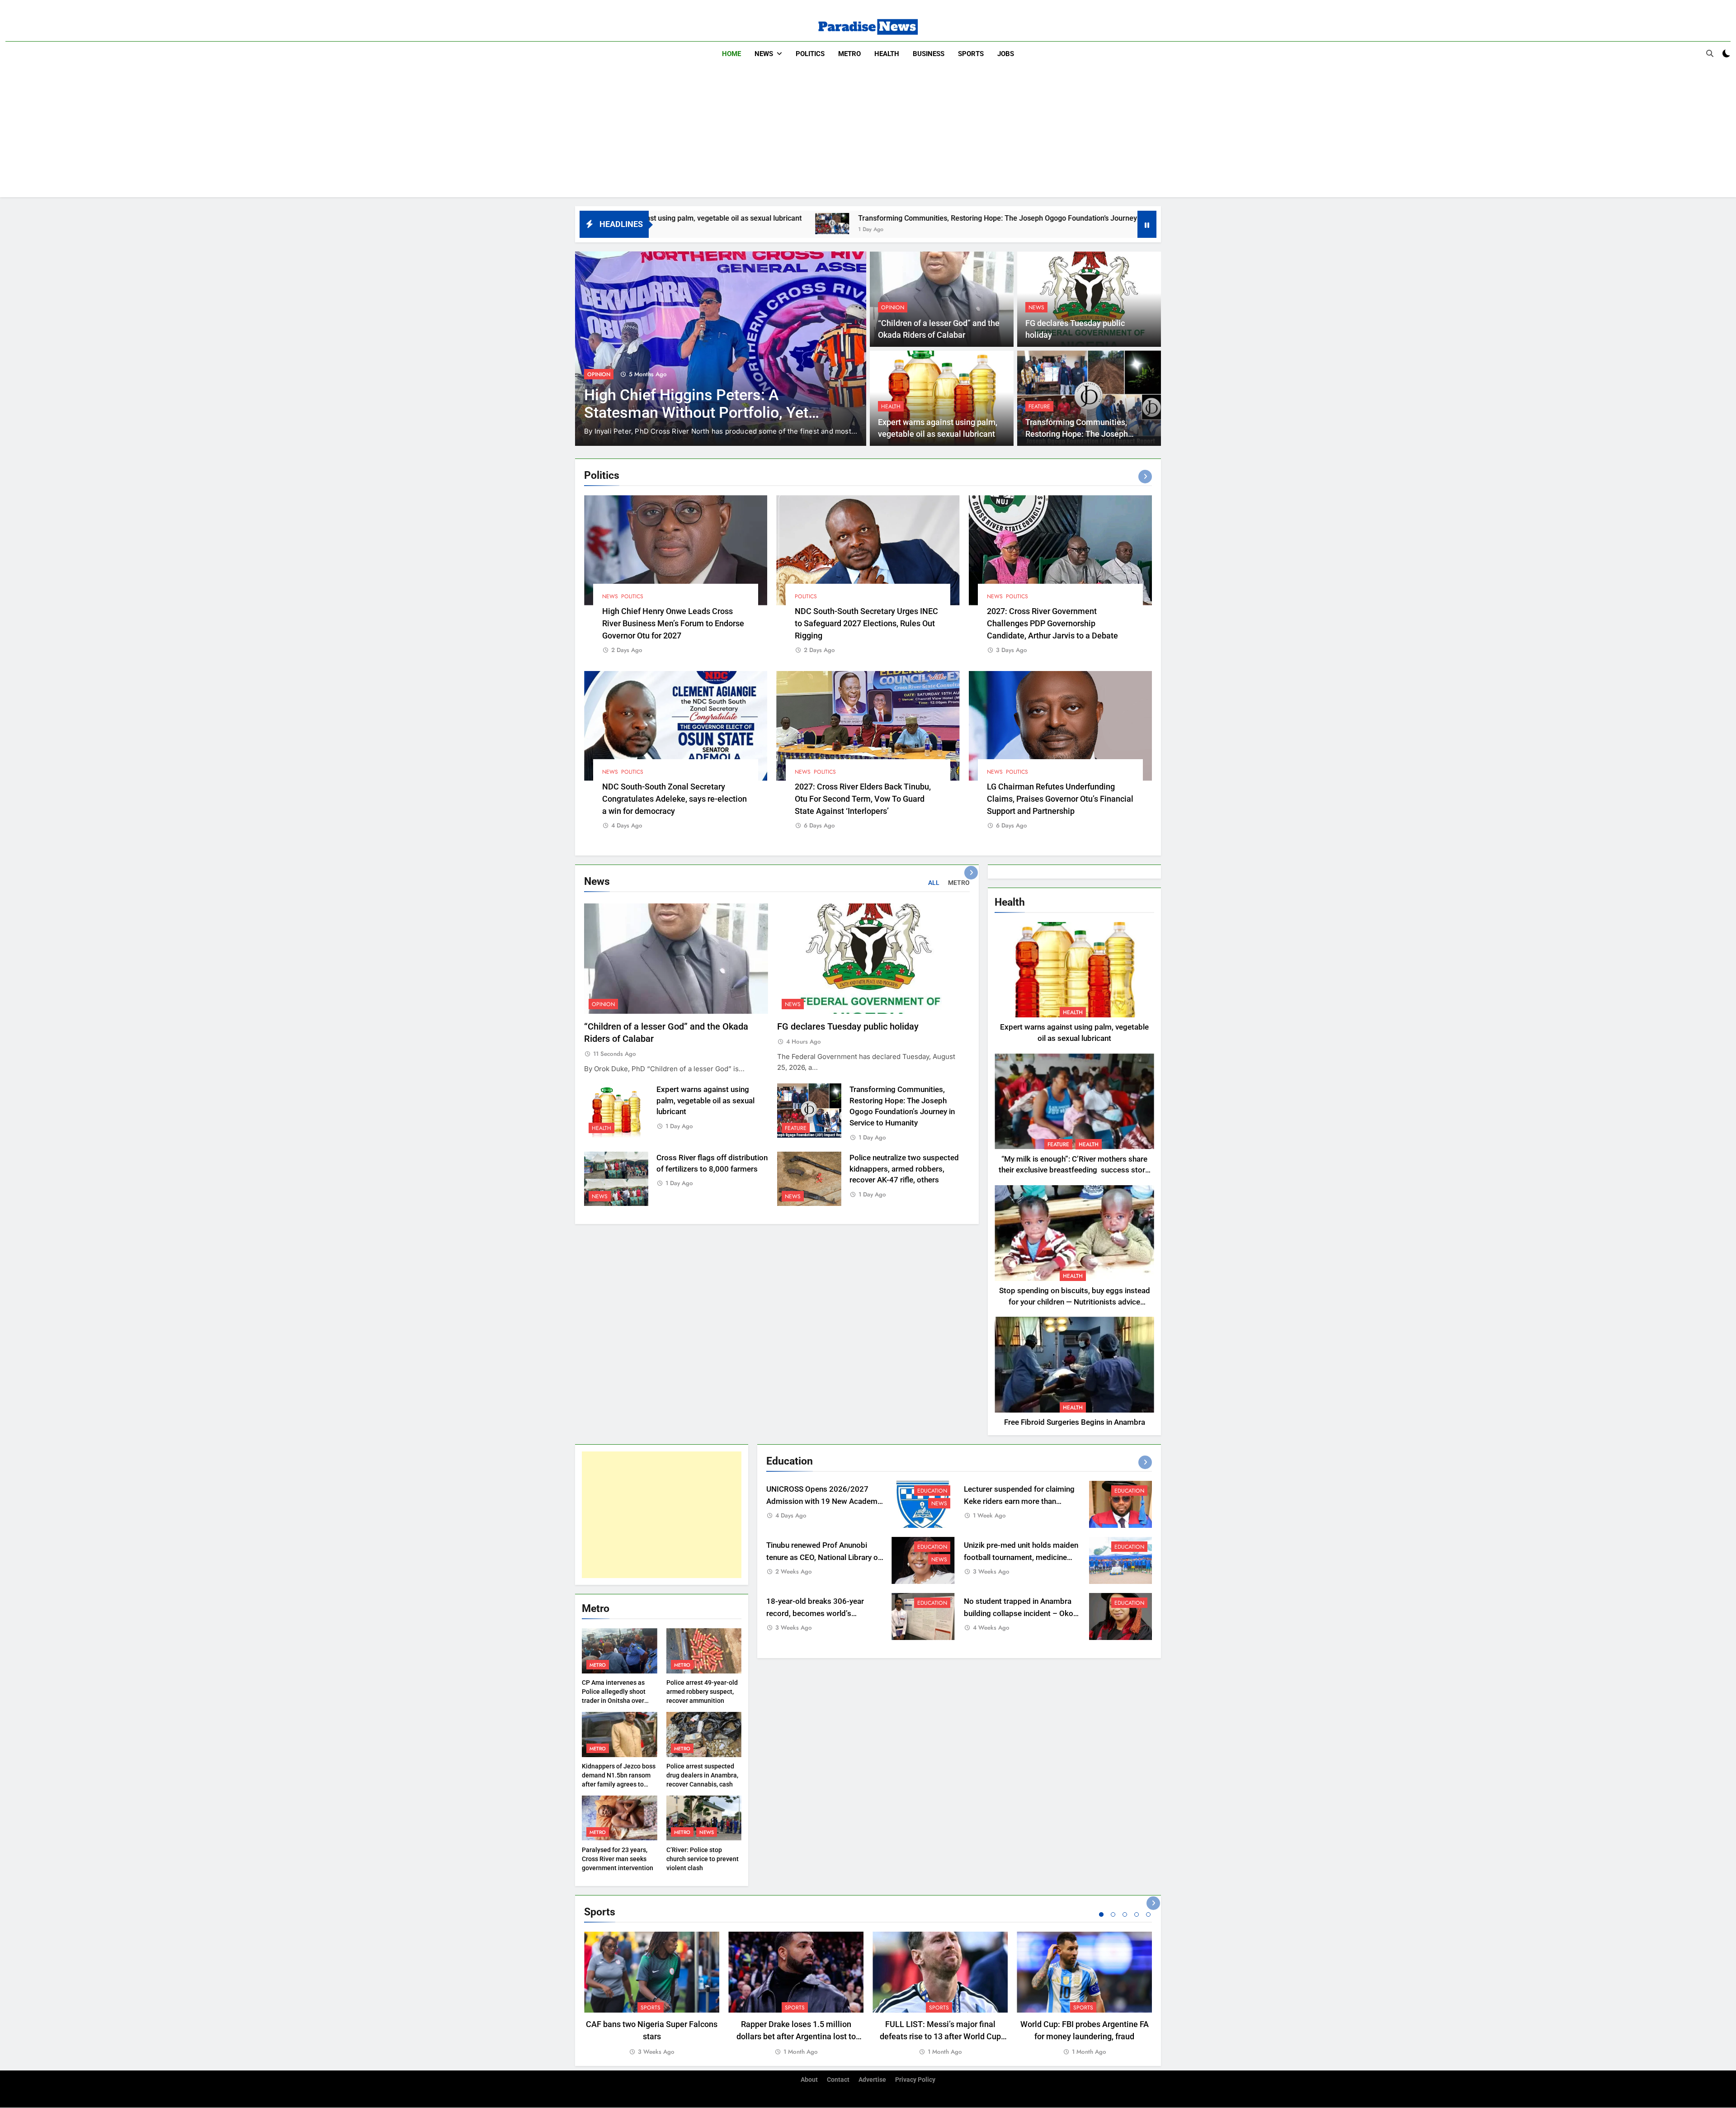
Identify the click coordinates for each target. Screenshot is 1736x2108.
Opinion (893, 307)
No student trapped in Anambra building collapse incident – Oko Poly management (1019, 1614)
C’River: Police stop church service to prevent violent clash (703, 1859)
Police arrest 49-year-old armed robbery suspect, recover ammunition (702, 1692)
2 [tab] (1113, 1914)
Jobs (1006, 54)
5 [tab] (1148, 1914)
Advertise (872, 2080)
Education (932, 1491)
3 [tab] (1125, 1914)
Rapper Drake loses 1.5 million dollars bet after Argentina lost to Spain (796, 2036)
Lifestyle (783, 364)
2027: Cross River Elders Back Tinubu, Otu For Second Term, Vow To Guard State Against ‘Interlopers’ (863, 799)
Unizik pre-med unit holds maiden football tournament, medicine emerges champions (1021, 1557)
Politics (810, 54)
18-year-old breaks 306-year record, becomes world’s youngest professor (815, 1614)
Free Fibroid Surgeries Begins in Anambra (1075, 1422)
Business (929, 54)
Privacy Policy (915, 2080)
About (809, 2080)
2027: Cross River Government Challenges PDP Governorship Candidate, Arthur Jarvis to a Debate (1052, 623)
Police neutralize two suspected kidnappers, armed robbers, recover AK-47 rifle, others (904, 1169)
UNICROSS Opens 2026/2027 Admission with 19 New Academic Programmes (825, 1501)
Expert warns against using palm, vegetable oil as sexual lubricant (705, 1101)
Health (887, 54)
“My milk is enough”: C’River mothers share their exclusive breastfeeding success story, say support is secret (1074, 1170)
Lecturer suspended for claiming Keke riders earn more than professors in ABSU (1019, 1501)
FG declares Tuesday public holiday (848, 1027)
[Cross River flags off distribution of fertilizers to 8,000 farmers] (1012, 224)
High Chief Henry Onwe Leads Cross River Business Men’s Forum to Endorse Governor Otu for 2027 (673, 623)
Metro (849, 54)
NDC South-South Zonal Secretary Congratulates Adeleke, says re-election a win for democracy (675, 799)
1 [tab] (1101, 1914)
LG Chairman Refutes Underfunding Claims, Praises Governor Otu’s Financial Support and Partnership (1060, 799)
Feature (1039, 406)
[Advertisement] (868, 134)
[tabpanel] (652, 1994)
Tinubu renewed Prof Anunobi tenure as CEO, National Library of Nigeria (823, 1557)
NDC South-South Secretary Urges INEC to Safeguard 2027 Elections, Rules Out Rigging (866, 623)
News (764, 54)
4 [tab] (1137, 1914)
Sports (971, 54)
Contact (838, 2080)
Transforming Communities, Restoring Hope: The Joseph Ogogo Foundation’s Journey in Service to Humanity (805, 218)
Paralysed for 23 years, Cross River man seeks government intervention (618, 1859)
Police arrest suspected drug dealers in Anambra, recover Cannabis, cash (702, 1775)
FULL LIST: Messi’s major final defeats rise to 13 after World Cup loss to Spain (940, 2036)
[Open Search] (1710, 53)
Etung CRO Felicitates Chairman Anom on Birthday (585, 393)
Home (731, 54)
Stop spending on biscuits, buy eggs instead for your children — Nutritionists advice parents (1075, 1302)
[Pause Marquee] (1147, 224)
